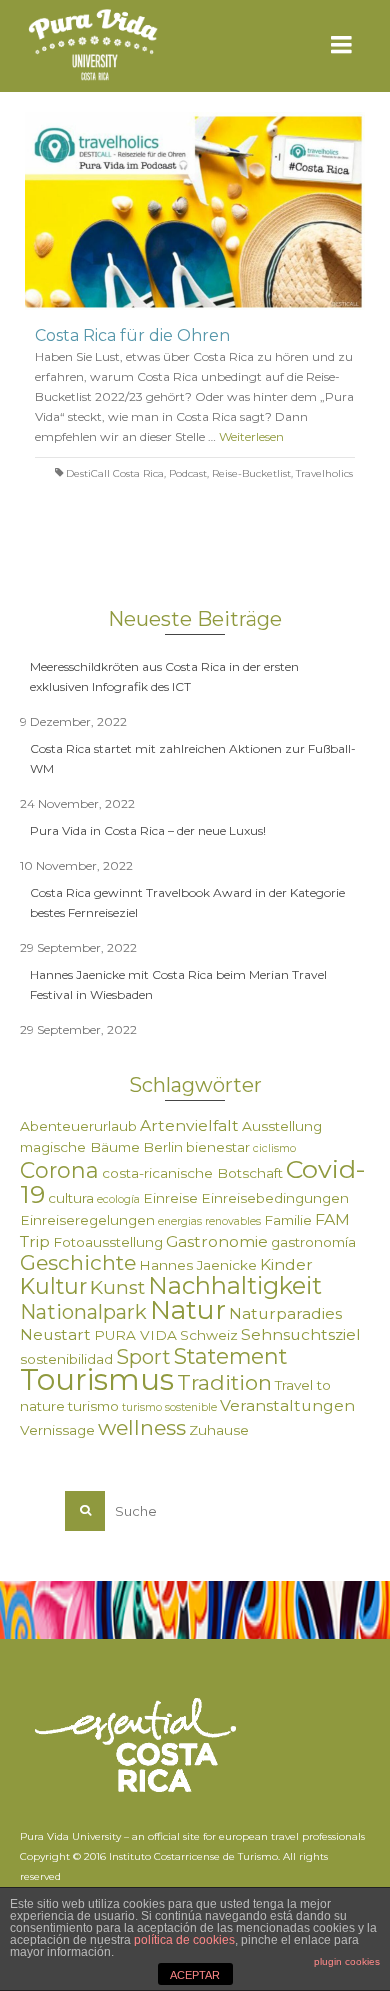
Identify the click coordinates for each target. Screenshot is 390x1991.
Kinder (286, 1264)
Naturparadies (285, 1313)
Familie (288, 1220)
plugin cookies (347, 1961)
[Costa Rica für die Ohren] (195, 211)
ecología (118, 1199)
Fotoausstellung (108, 1242)
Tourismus (97, 1379)
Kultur (53, 1286)
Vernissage (57, 1430)
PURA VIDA (135, 1335)
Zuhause (219, 1430)
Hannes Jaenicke (198, 1265)
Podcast (188, 473)
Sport (143, 1357)
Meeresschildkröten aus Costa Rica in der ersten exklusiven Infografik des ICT (164, 676)
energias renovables (209, 1221)
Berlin (163, 1147)
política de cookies (184, 1940)
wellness (142, 1427)
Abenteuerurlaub (78, 1126)
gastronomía (313, 1242)
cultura (71, 1198)
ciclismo (274, 1148)
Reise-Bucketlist (251, 473)
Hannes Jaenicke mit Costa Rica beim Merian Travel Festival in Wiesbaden (178, 984)
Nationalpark (83, 1312)
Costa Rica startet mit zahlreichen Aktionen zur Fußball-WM (193, 758)
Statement (230, 1356)
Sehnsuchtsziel (301, 1334)
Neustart (55, 1334)
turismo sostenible (169, 1407)
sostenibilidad (66, 1359)
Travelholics (324, 473)
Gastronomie (217, 1241)
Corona (59, 1170)
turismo (93, 1406)
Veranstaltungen (287, 1405)
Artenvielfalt (189, 1125)
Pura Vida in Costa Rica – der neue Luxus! (148, 830)
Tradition (224, 1382)
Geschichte (78, 1262)
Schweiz (209, 1335)
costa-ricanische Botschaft (192, 1173)
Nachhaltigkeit (235, 1285)
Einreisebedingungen (275, 1198)
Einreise (170, 1198)
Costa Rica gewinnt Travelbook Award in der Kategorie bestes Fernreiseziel (187, 902)
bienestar (218, 1147)
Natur (188, 1309)
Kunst (117, 1287)
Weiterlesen (251, 436)
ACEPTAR (195, 1975)
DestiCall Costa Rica (115, 473)
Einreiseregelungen (87, 1220)
